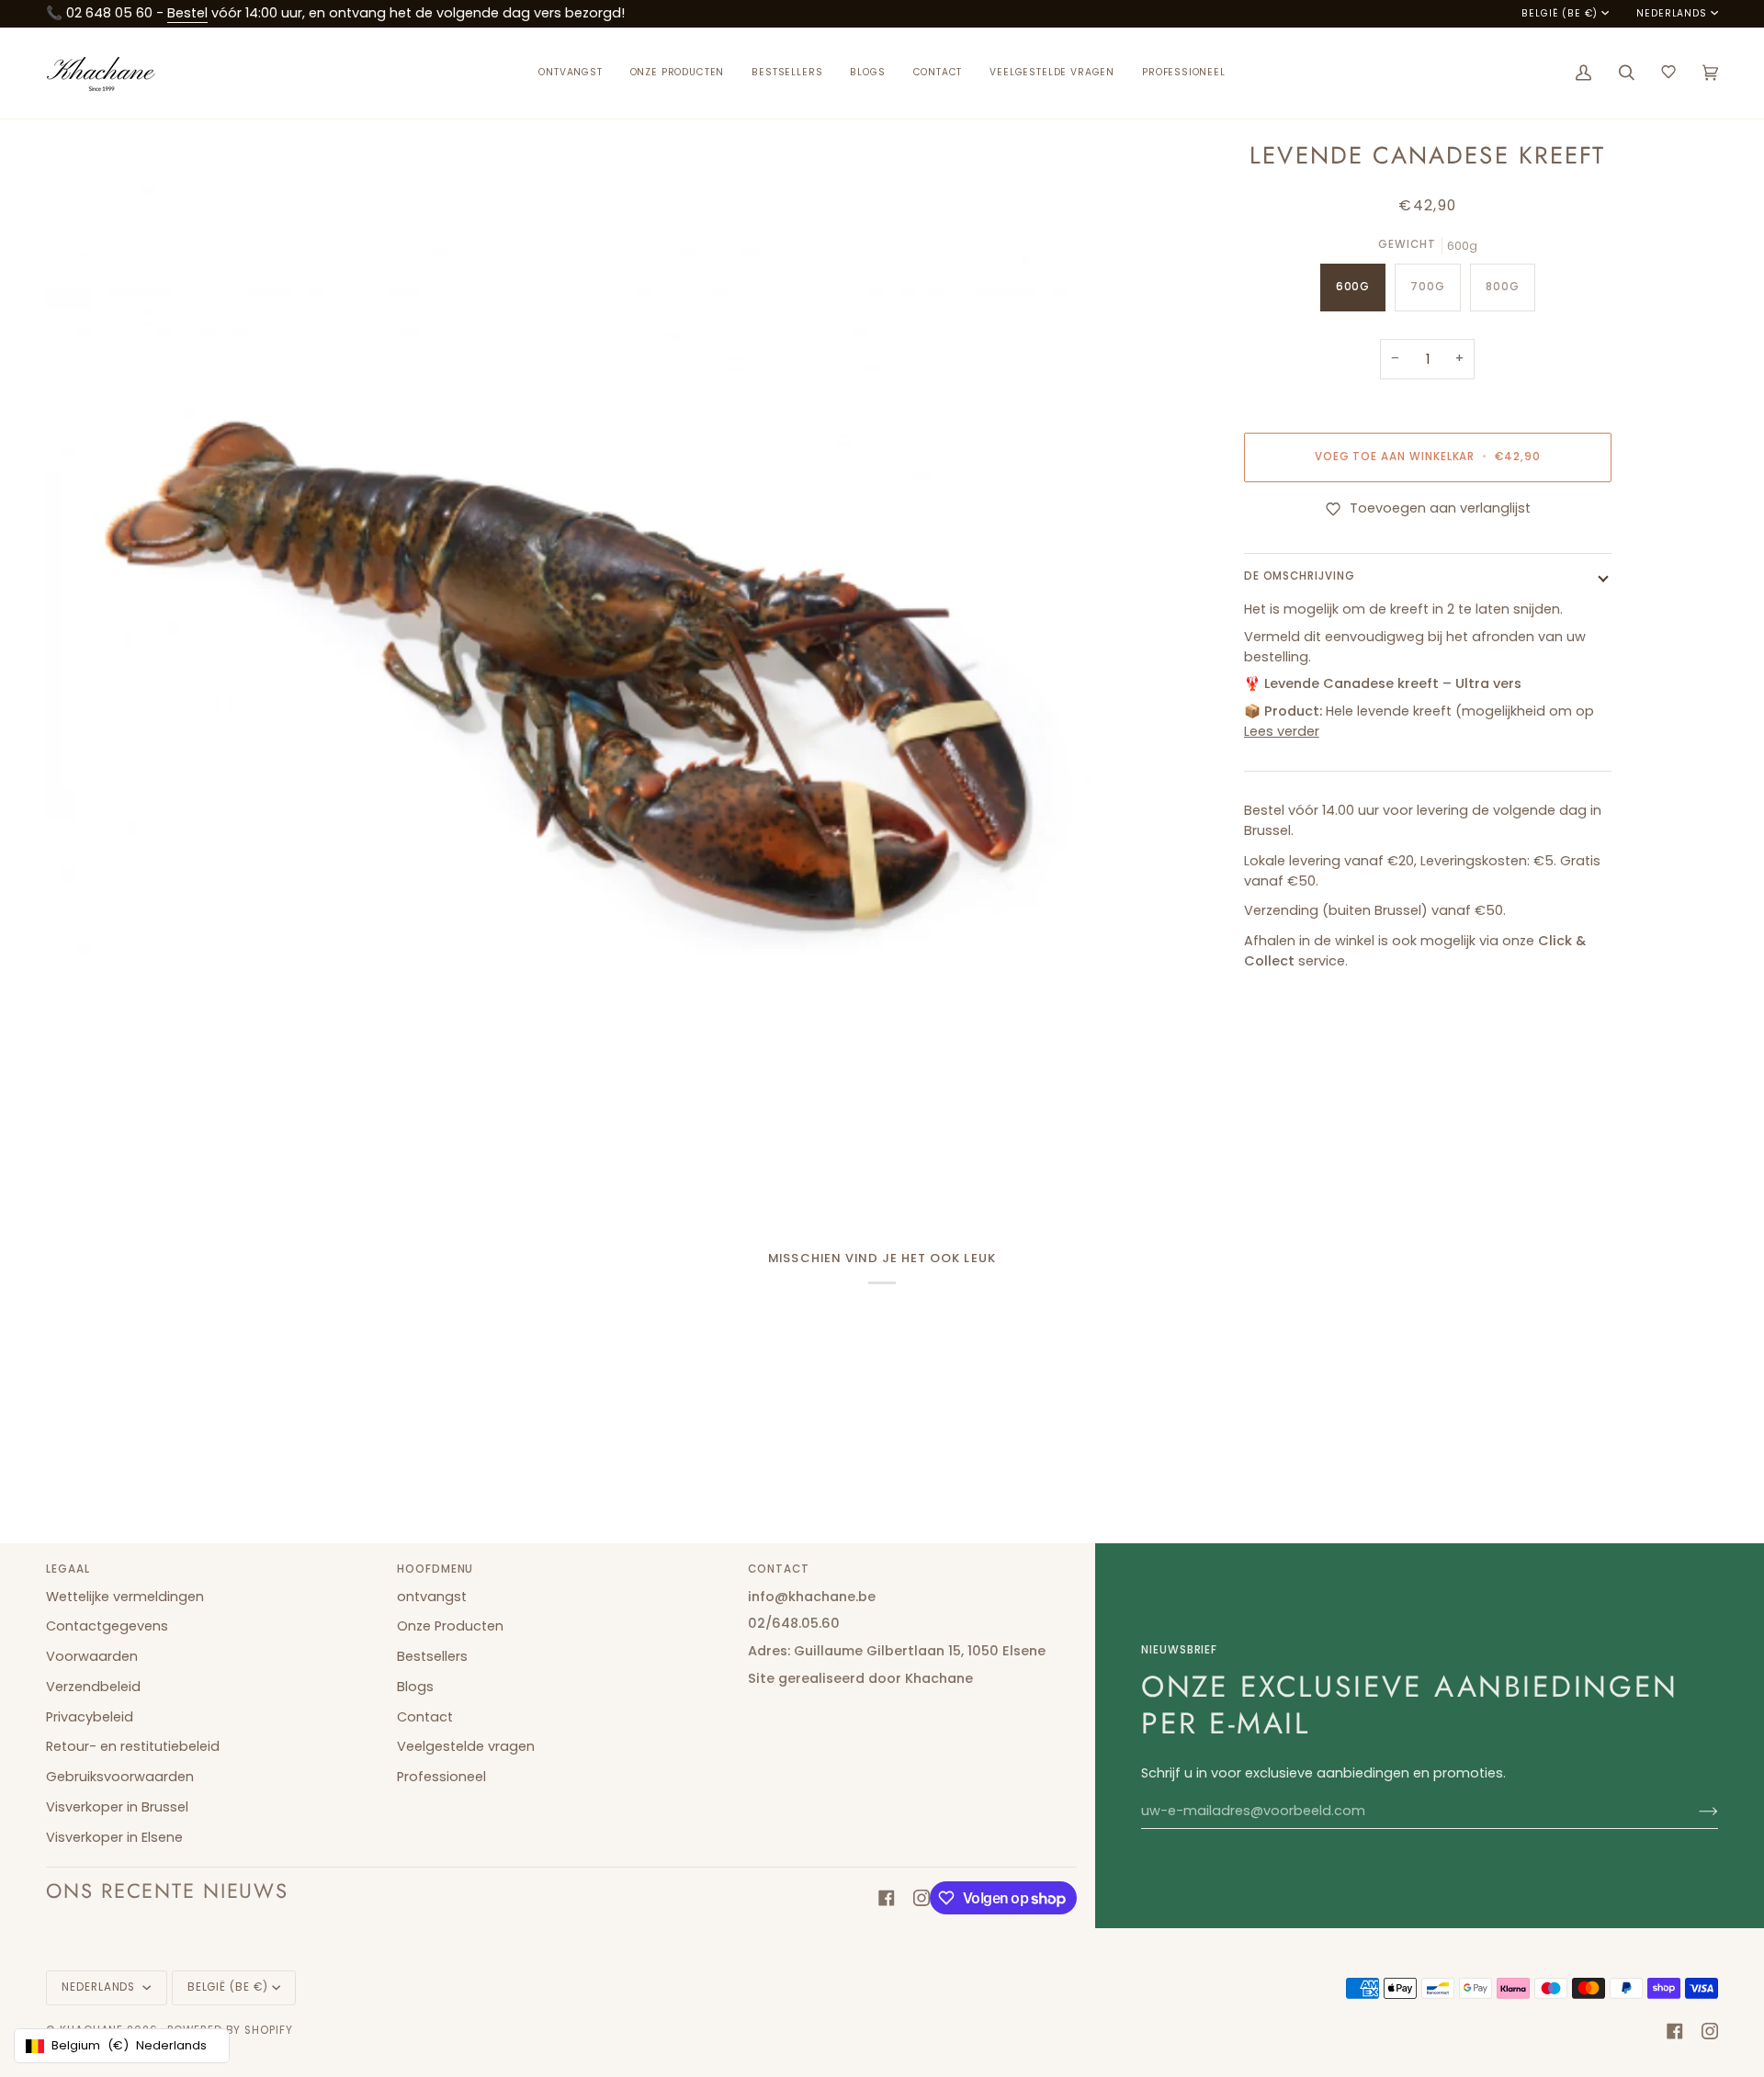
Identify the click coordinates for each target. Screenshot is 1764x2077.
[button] (678, 73)
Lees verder (1282, 731)
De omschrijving (1300, 577)
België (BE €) (1560, 14)
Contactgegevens (107, 1626)
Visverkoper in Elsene (114, 1837)
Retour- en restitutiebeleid (133, 1746)
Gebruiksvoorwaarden (120, 1777)
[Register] (1694, 1812)
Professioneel (441, 1777)
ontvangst (432, 1597)
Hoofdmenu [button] (435, 1569)
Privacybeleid (90, 1717)
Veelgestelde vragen (466, 1746)
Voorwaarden (92, 1656)
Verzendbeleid (93, 1687)
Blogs (415, 1687)
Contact (425, 1717)
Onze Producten (450, 1626)
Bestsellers (432, 1656)
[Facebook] (887, 1898)
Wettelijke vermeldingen (125, 1597)
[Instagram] (922, 1898)
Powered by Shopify (230, 2030)
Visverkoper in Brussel (117, 1807)
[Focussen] (80, 1151)
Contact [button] (779, 1569)
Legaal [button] (68, 1569)
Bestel (187, 13)
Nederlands (1671, 14)
